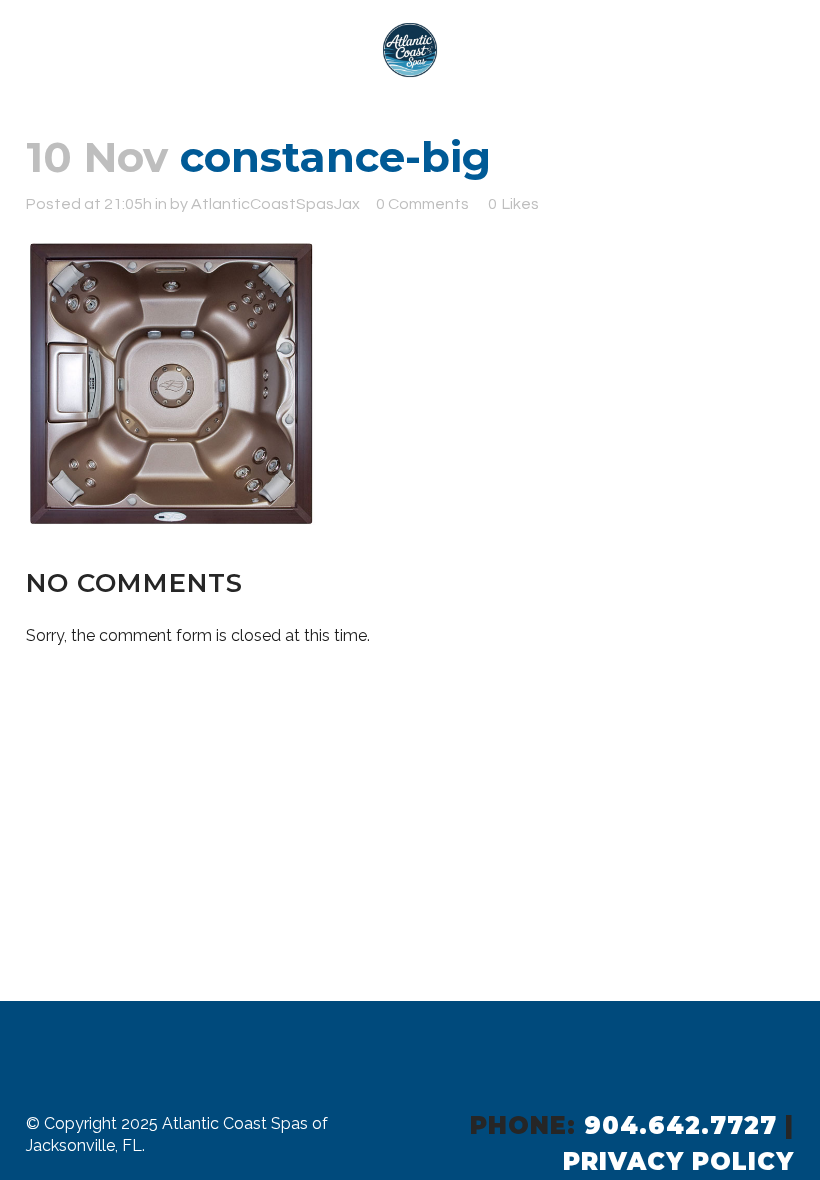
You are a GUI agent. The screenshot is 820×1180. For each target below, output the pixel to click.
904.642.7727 (680, 1125)
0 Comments (422, 204)
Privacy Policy (678, 1161)
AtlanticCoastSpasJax (275, 204)
